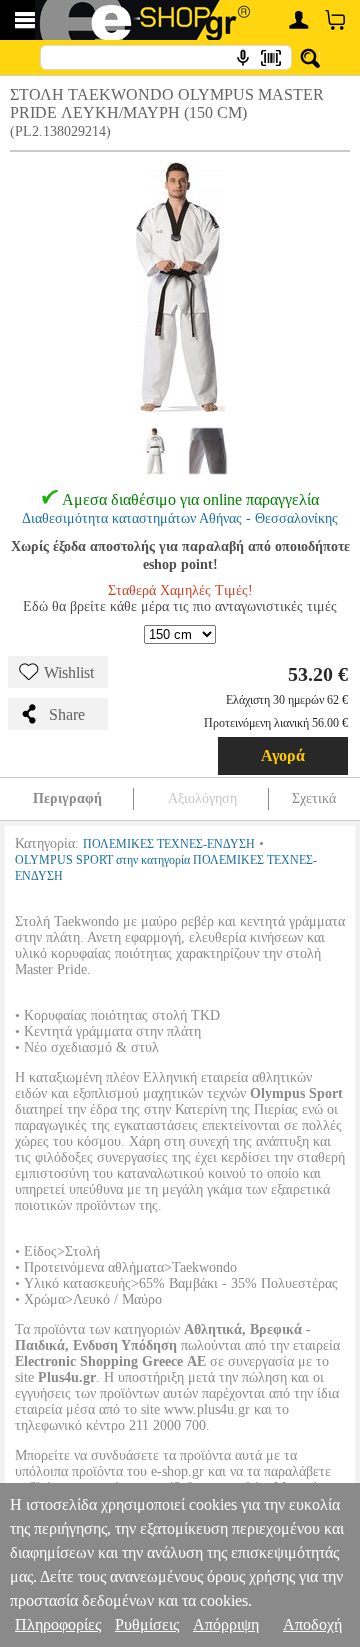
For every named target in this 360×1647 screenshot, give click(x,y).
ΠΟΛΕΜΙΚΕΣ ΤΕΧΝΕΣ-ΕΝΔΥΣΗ (169, 844)
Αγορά (283, 755)
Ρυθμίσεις (147, 1624)
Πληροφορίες (58, 1624)
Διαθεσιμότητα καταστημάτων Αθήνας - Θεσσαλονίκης (180, 518)
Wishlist (69, 672)
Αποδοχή (312, 1624)
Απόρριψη (226, 1624)
